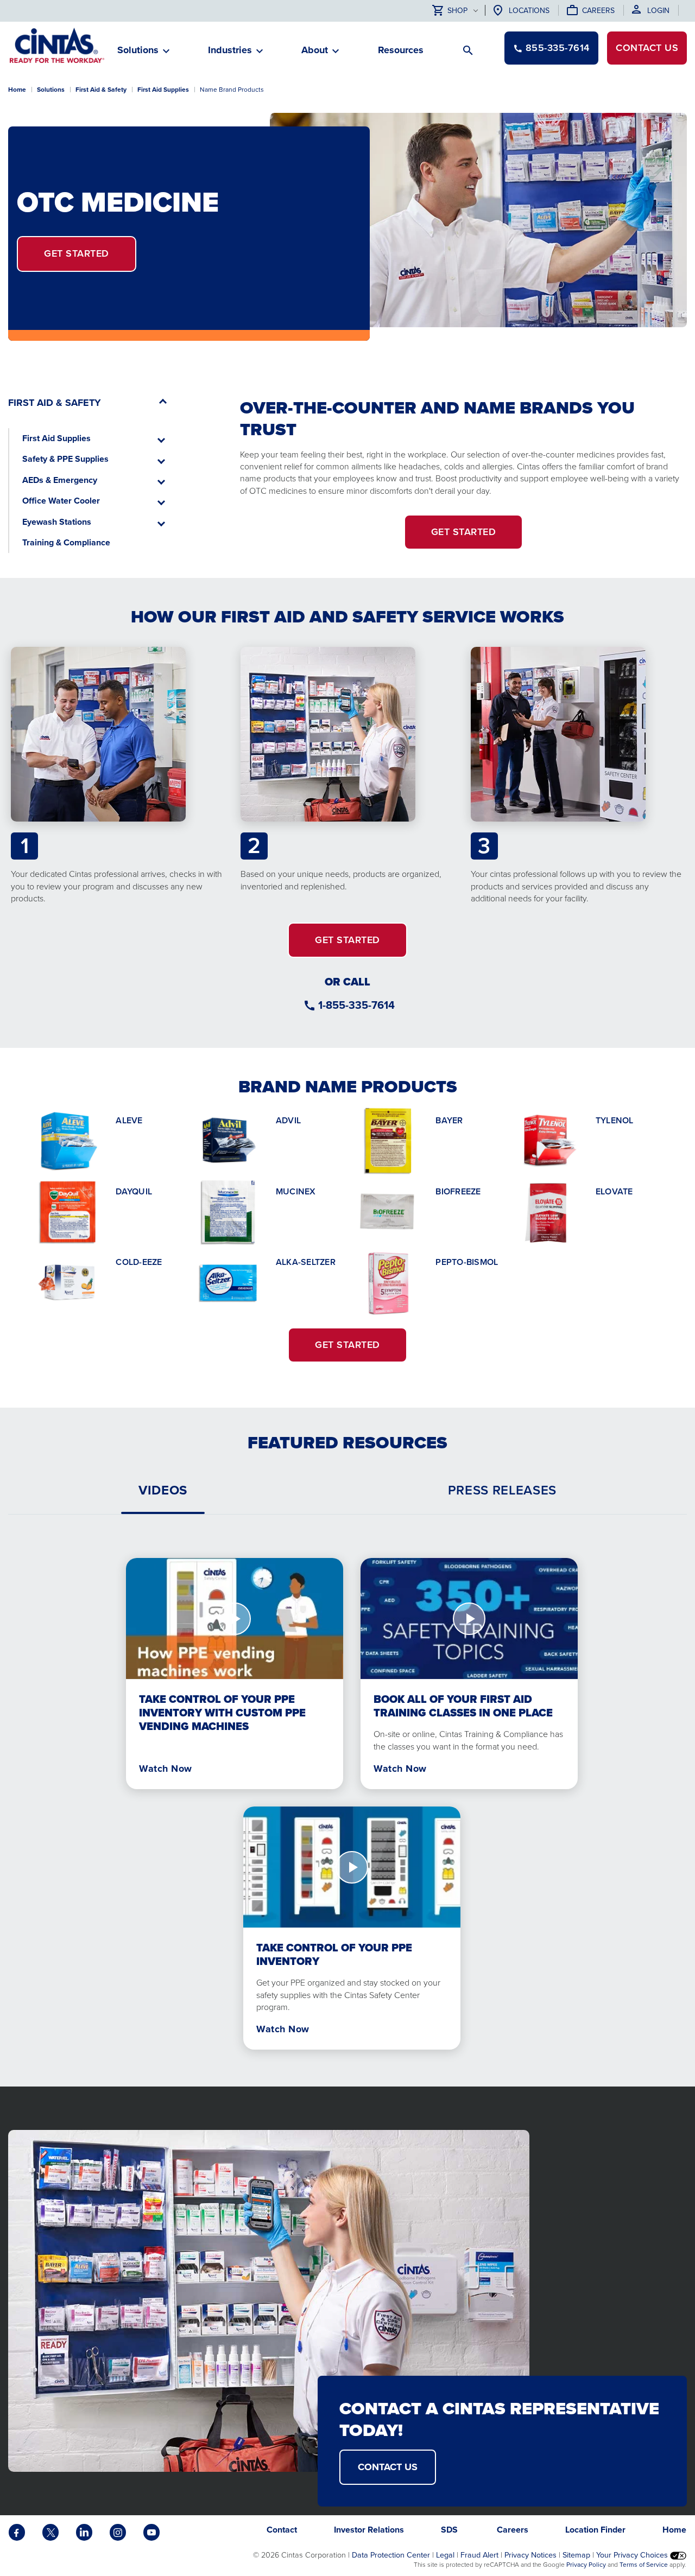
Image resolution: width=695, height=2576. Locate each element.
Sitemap (576, 2555)
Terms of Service (644, 2565)
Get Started (77, 253)
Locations (529, 11)
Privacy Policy (586, 2565)
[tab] (163, 1490)
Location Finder (595, 2530)
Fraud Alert (479, 2555)
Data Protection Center (391, 2555)
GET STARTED (464, 532)
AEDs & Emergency (60, 480)
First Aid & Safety (101, 90)
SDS (450, 2530)
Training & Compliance (66, 542)
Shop (457, 11)
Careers (598, 11)
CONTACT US (388, 2467)
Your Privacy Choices (633, 2555)
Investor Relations (369, 2530)
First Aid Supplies (163, 90)
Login (658, 11)
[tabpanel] (347, 1795)
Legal (445, 2555)
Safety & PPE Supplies (65, 459)
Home (17, 90)
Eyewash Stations (57, 522)
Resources (401, 50)
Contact (647, 48)
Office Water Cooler (61, 501)
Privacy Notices (530, 2555)
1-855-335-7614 (356, 1005)
